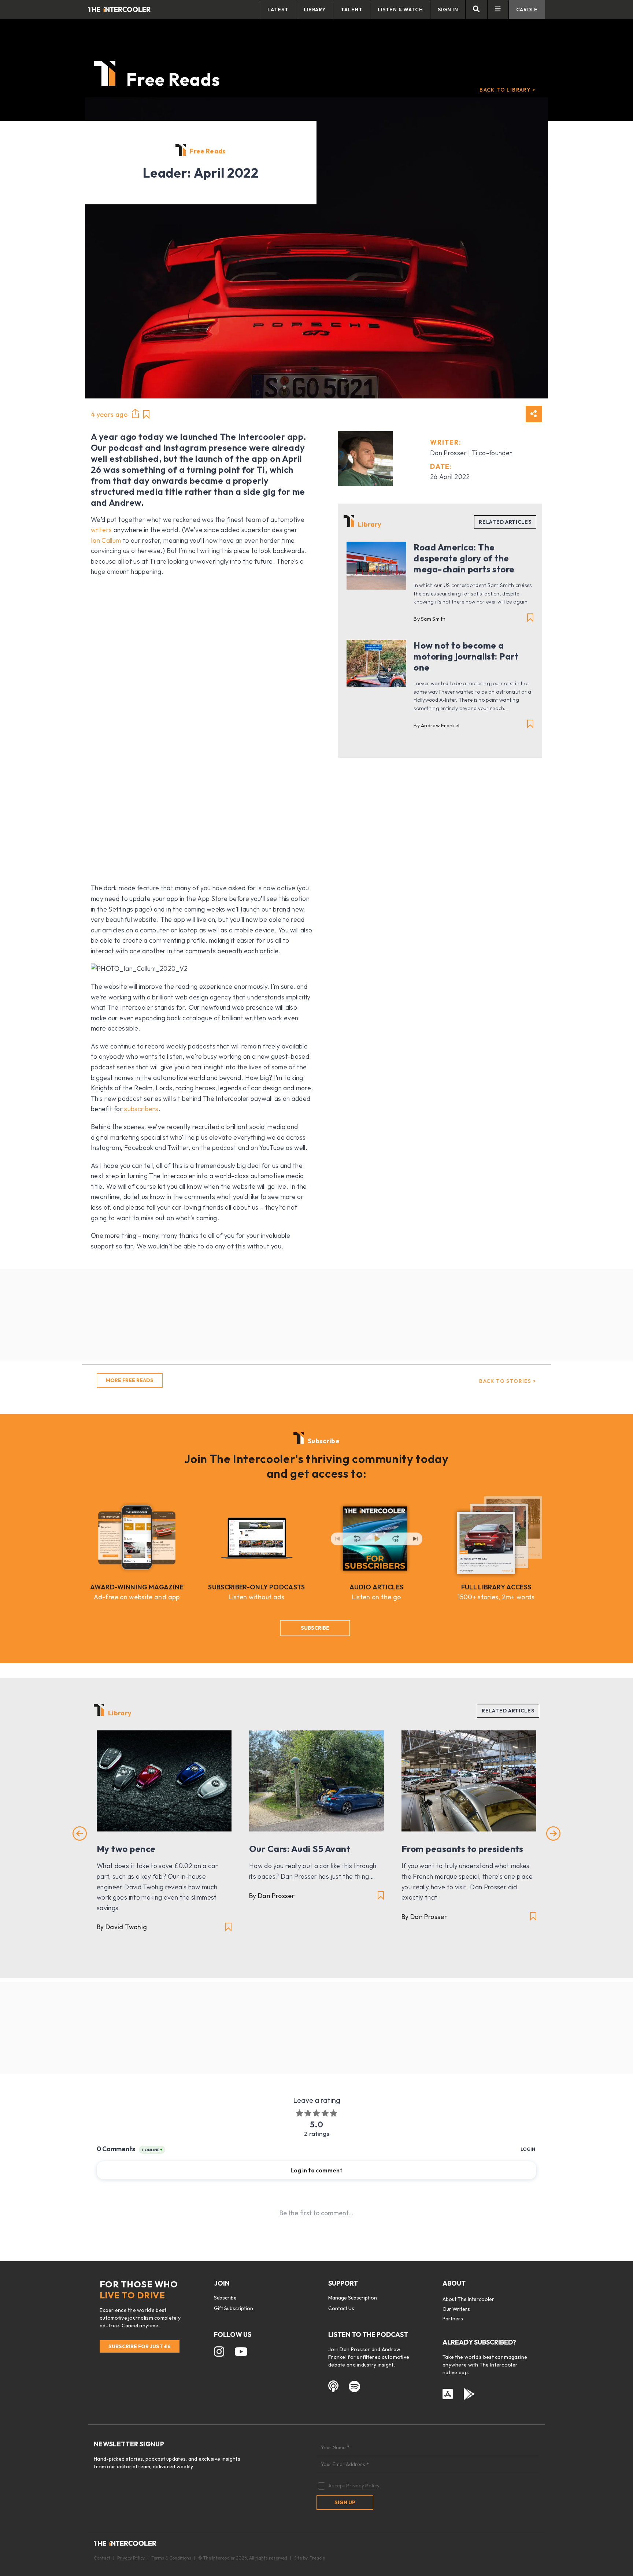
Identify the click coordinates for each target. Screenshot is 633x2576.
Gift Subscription (234, 2308)
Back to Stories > (508, 1381)
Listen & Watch (400, 10)
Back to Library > (508, 90)
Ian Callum (106, 540)
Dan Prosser (448, 453)
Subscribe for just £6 (140, 2346)
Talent (351, 10)
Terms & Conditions (171, 2558)
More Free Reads (130, 1380)
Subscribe (315, 1628)
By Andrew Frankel (436, 725)
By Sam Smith (430, 619)
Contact (102, 2558)
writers (101, 530)
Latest (278, 10)
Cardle (527, 10)
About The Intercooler (468, 2299)
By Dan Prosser (272, 1896)
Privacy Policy (363, 2486)
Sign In (448, 10)
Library (315, 10)
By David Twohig (122, 1927)
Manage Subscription (353, 2298)
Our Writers (456, 2309)
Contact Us (341, 2308)
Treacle (317, 2558)
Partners (453, 2319)
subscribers (141, 1109)
